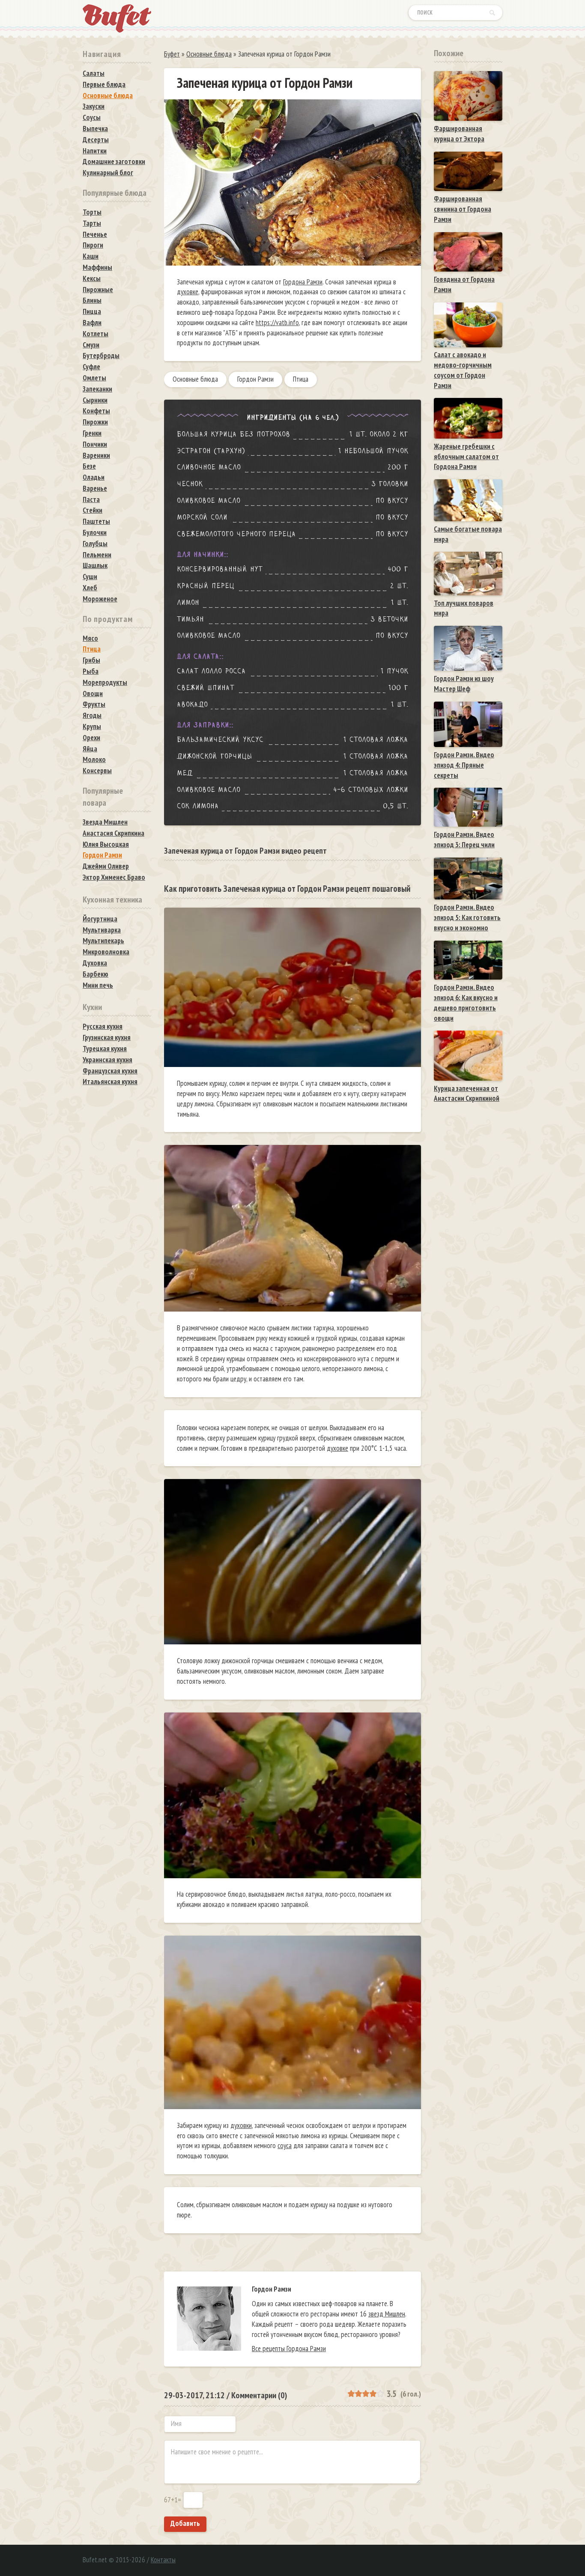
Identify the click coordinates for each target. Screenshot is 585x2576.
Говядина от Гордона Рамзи (464, 284)
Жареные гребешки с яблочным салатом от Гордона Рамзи (466, 457)
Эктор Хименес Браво (114, 877)
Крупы (92, 726)
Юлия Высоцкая (106, 844)
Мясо (90, 638)
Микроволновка (106, 952)
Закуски (94, 106)
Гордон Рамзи (255, 379)
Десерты (96, 140)
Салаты (94, 73)
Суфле (91, 367)
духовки (241, 2125)
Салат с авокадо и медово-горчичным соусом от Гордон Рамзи (463, 370)
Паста (91, 499)
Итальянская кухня (110, 1082)
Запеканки (97, 389)
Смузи (91, 345)
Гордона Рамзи (303, 282)
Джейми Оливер (106, 866)
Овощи (93, 693)
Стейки (93, 510)
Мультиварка (102, 930)
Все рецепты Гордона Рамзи (289, 2349)
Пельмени (97, 555)
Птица (301, 379)
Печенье (95, 234)
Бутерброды (101, 356)
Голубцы (95, 544)
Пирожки (95, 422)
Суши (90, 577)
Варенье (95, 488)
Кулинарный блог (108, 173)
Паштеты (96, 521)
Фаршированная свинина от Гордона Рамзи (463, 209)
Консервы (97, 771)
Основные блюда (195, 379)
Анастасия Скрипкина (113, 833)
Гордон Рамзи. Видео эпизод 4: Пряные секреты (464, 765)
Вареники (96, 455)
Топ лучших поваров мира (464, 608)
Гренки (92, 433)
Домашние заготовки (114, 161)
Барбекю (96, 974)
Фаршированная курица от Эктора (459, 134)
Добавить (185, 2523)
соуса (285, 2146)
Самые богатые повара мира (468, 534)
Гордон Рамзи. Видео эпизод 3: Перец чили (464, 840)
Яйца (90, 749)
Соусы (92, 117)
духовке (188, 292)
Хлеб (90, 588)
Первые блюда (104, 84)
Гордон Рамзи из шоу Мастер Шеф (464, 684)
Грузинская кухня (107, 1037)
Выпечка (95, 129)
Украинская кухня (107, 1060)
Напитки (95, 151)
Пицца (92, 311)
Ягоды (92, 715)
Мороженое (100, 599)
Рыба (91, 671)
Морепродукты (105, 682)
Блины (92, 300)
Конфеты (96, 411)
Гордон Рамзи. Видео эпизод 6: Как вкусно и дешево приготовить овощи (466, 1003)
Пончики (95, 444)
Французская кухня (110, 1071)
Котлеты (96, 334)
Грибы (91, 660)
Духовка (95, 963)
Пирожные (98, 290)
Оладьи (94, 477)
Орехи (91, 738)
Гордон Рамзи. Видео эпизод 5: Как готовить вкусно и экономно (467, 917)
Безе (89, 466)
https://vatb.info (277, 323)
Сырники (95, 400)
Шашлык (95, 565)
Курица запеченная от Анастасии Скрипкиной (467, 1094)
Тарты (92, 223)
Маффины (97, 267)
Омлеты (94, 378)
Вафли (92, 323)
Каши (91, 256)
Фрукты (94, 704)
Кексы (92, 278)
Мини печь (98, 985)
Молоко (94, 759)
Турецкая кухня (105, 1049)
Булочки (95, 532)
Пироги (93, 245)
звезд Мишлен (387, 2314)
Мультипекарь (103, 941)
